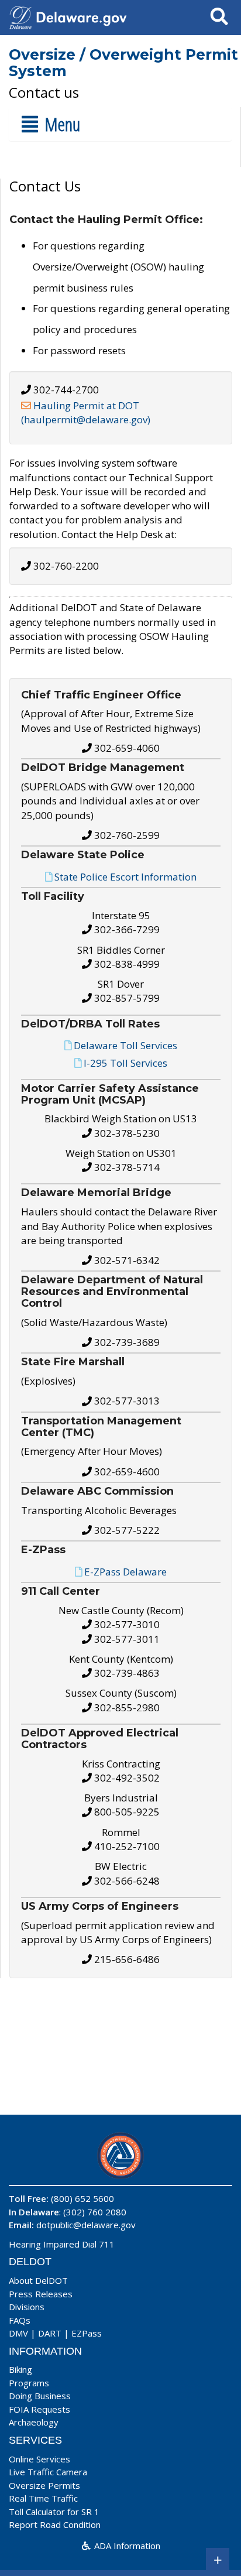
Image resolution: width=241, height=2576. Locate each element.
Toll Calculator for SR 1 (54, 2512)
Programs (29, 2383)
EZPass (87, 2333)
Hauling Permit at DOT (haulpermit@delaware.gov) (86, 412)
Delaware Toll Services (125, 1045)
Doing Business (40, 2396)
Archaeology (34, 2422)
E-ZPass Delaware (125, 1572)
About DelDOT (38, 2280)
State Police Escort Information (125, 877)
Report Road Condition (55, 2524)
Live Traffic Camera (48, 2472)
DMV (18, 2333)
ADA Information (126, 2546)
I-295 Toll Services (125, 1062)
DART (50, 2333)
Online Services (39, 2459)
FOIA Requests (39, 2409)
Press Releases (41, 2294)
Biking (20, 2369)
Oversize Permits (44, 2485)
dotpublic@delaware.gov (86, 2225)
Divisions (27, 2307)
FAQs (20, 2320)
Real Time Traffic (43, 2498)
